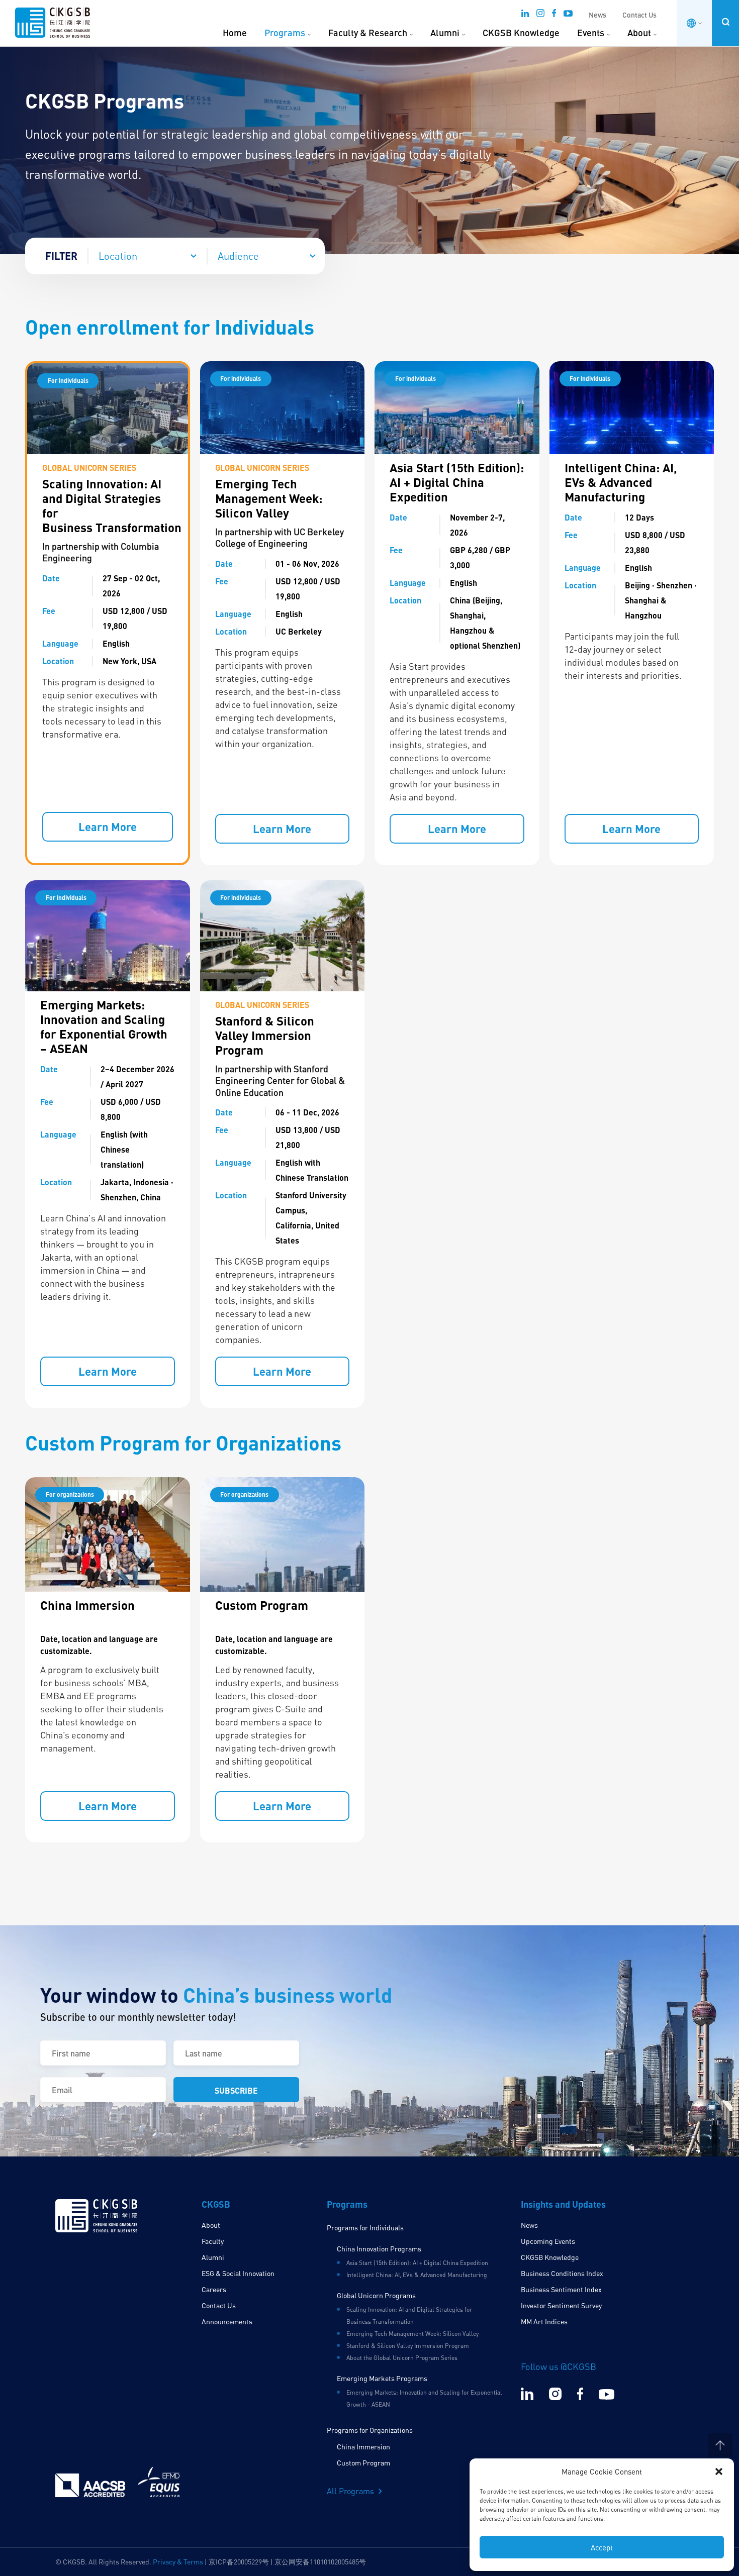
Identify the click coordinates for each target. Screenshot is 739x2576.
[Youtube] (568, 16)
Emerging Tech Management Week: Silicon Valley (269, 498)
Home (235, 33)
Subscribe (236, 2090)
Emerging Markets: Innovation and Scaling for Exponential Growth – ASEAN (104, 1026)
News (597, 15)
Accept (602, 2547)
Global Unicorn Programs (376, 2295)
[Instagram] (540, 16)
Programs (285, 33)
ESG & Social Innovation (238, 2273)
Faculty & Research (368, 33)
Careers (214, 2289)
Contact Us (639, 15)
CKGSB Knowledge (521, 33)
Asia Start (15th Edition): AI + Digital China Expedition (457, 482)
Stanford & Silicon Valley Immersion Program (265, 1035)
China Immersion (87, 1605)
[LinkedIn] (525, 16)
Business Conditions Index (562, 2273)
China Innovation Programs (379, 2249)
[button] (719, 2471)
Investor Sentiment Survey (561, 2305)
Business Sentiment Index (561, 2289)
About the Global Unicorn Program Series (402, 2358)
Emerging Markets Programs (382, 2378)
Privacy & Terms (178, 2562)
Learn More (108, 827)
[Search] (725, 22)
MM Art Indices (544, 2322)
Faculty (213, 2241)
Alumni (445, 33)
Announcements (227, 2322)
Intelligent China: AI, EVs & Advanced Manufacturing (621, 482)
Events (591, 33)
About (639, 33)
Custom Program (262, 1605)
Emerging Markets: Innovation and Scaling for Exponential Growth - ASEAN (424, 2398)
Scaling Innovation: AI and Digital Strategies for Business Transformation (112, 505)
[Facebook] (554, 16)
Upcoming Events (548, 2241)
